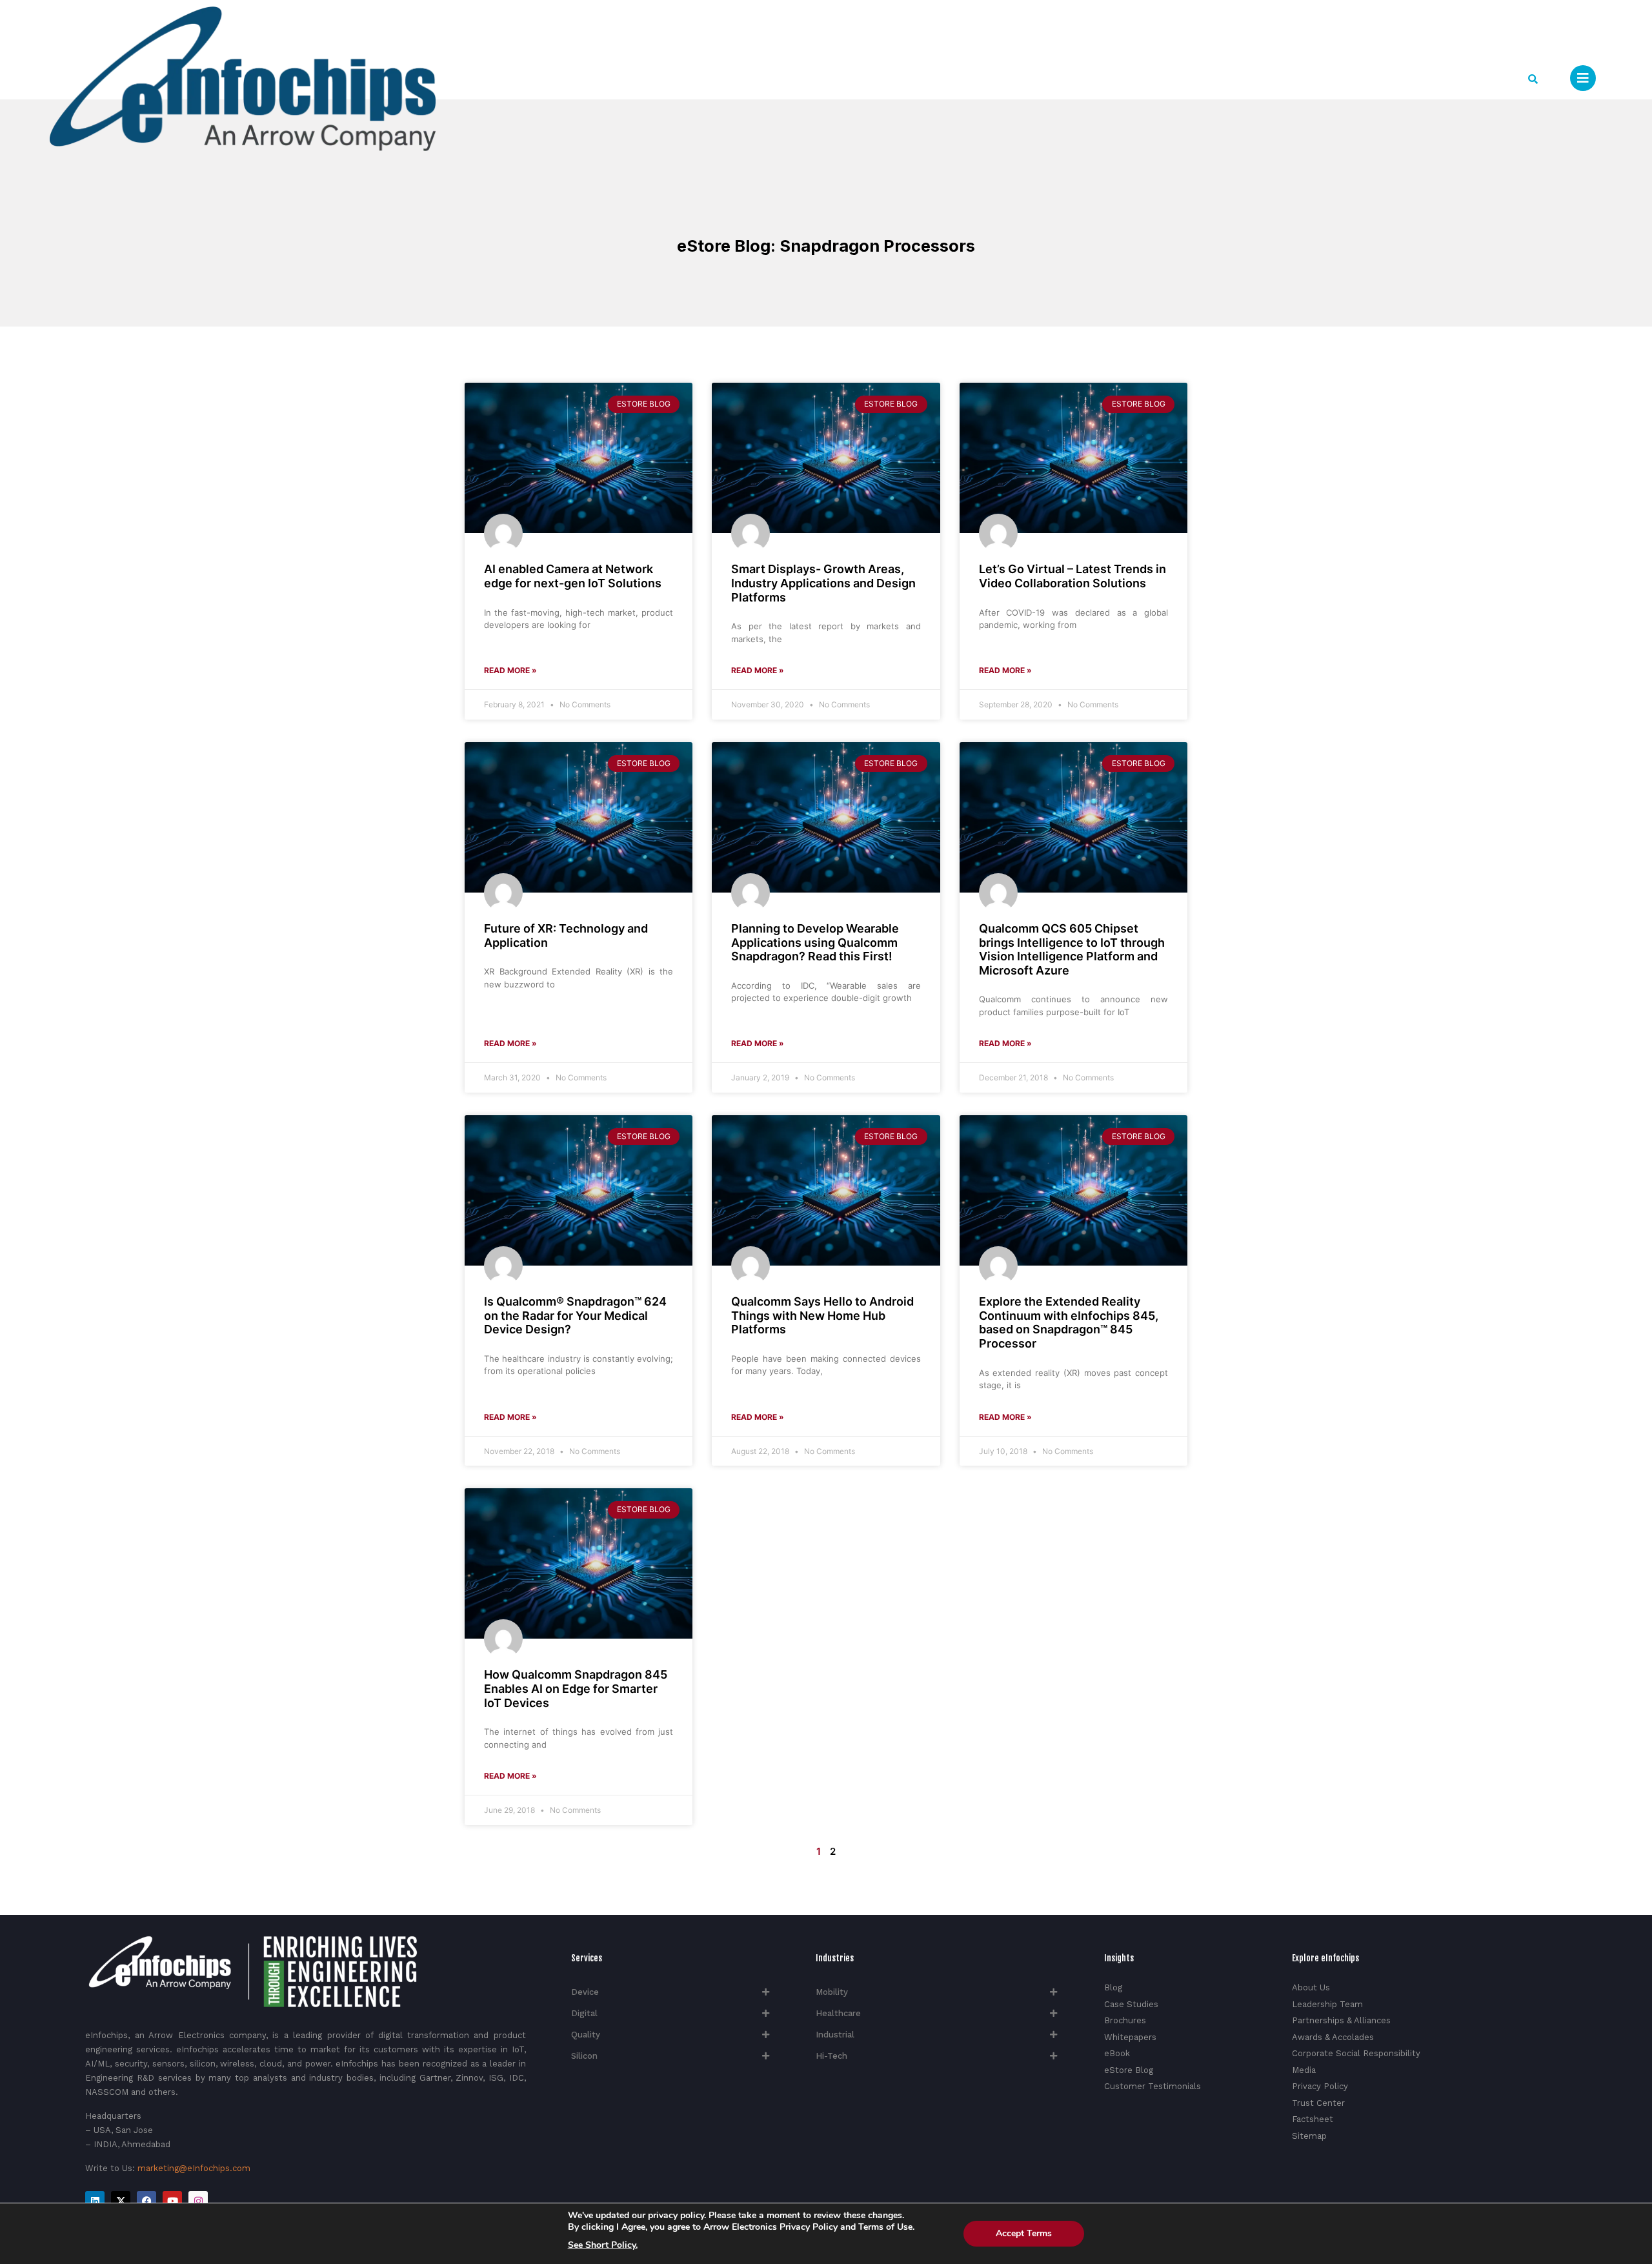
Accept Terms (1024, 2233)
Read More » (510, 670)
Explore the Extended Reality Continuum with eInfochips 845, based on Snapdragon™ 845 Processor (1069, 1322)
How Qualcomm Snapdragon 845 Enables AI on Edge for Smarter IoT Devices (576, 1688)
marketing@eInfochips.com (194, 2168)
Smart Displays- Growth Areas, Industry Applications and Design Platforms (823, 583)
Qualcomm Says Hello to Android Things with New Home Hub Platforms (822, 1315)
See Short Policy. (603, 2245)
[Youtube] (172, 2201)
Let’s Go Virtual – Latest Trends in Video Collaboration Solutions (1073, 576)
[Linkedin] (95, 2201)
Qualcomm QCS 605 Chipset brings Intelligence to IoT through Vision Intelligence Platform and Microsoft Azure (1072, 949)
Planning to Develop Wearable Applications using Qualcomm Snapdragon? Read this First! (815, 942)
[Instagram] (198, 2201)
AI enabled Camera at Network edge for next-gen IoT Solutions (573, 576)
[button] (1533, 79)
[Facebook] (146, 2201)
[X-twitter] (121, 2201)
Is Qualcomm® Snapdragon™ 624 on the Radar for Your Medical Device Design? (575, 1315)
